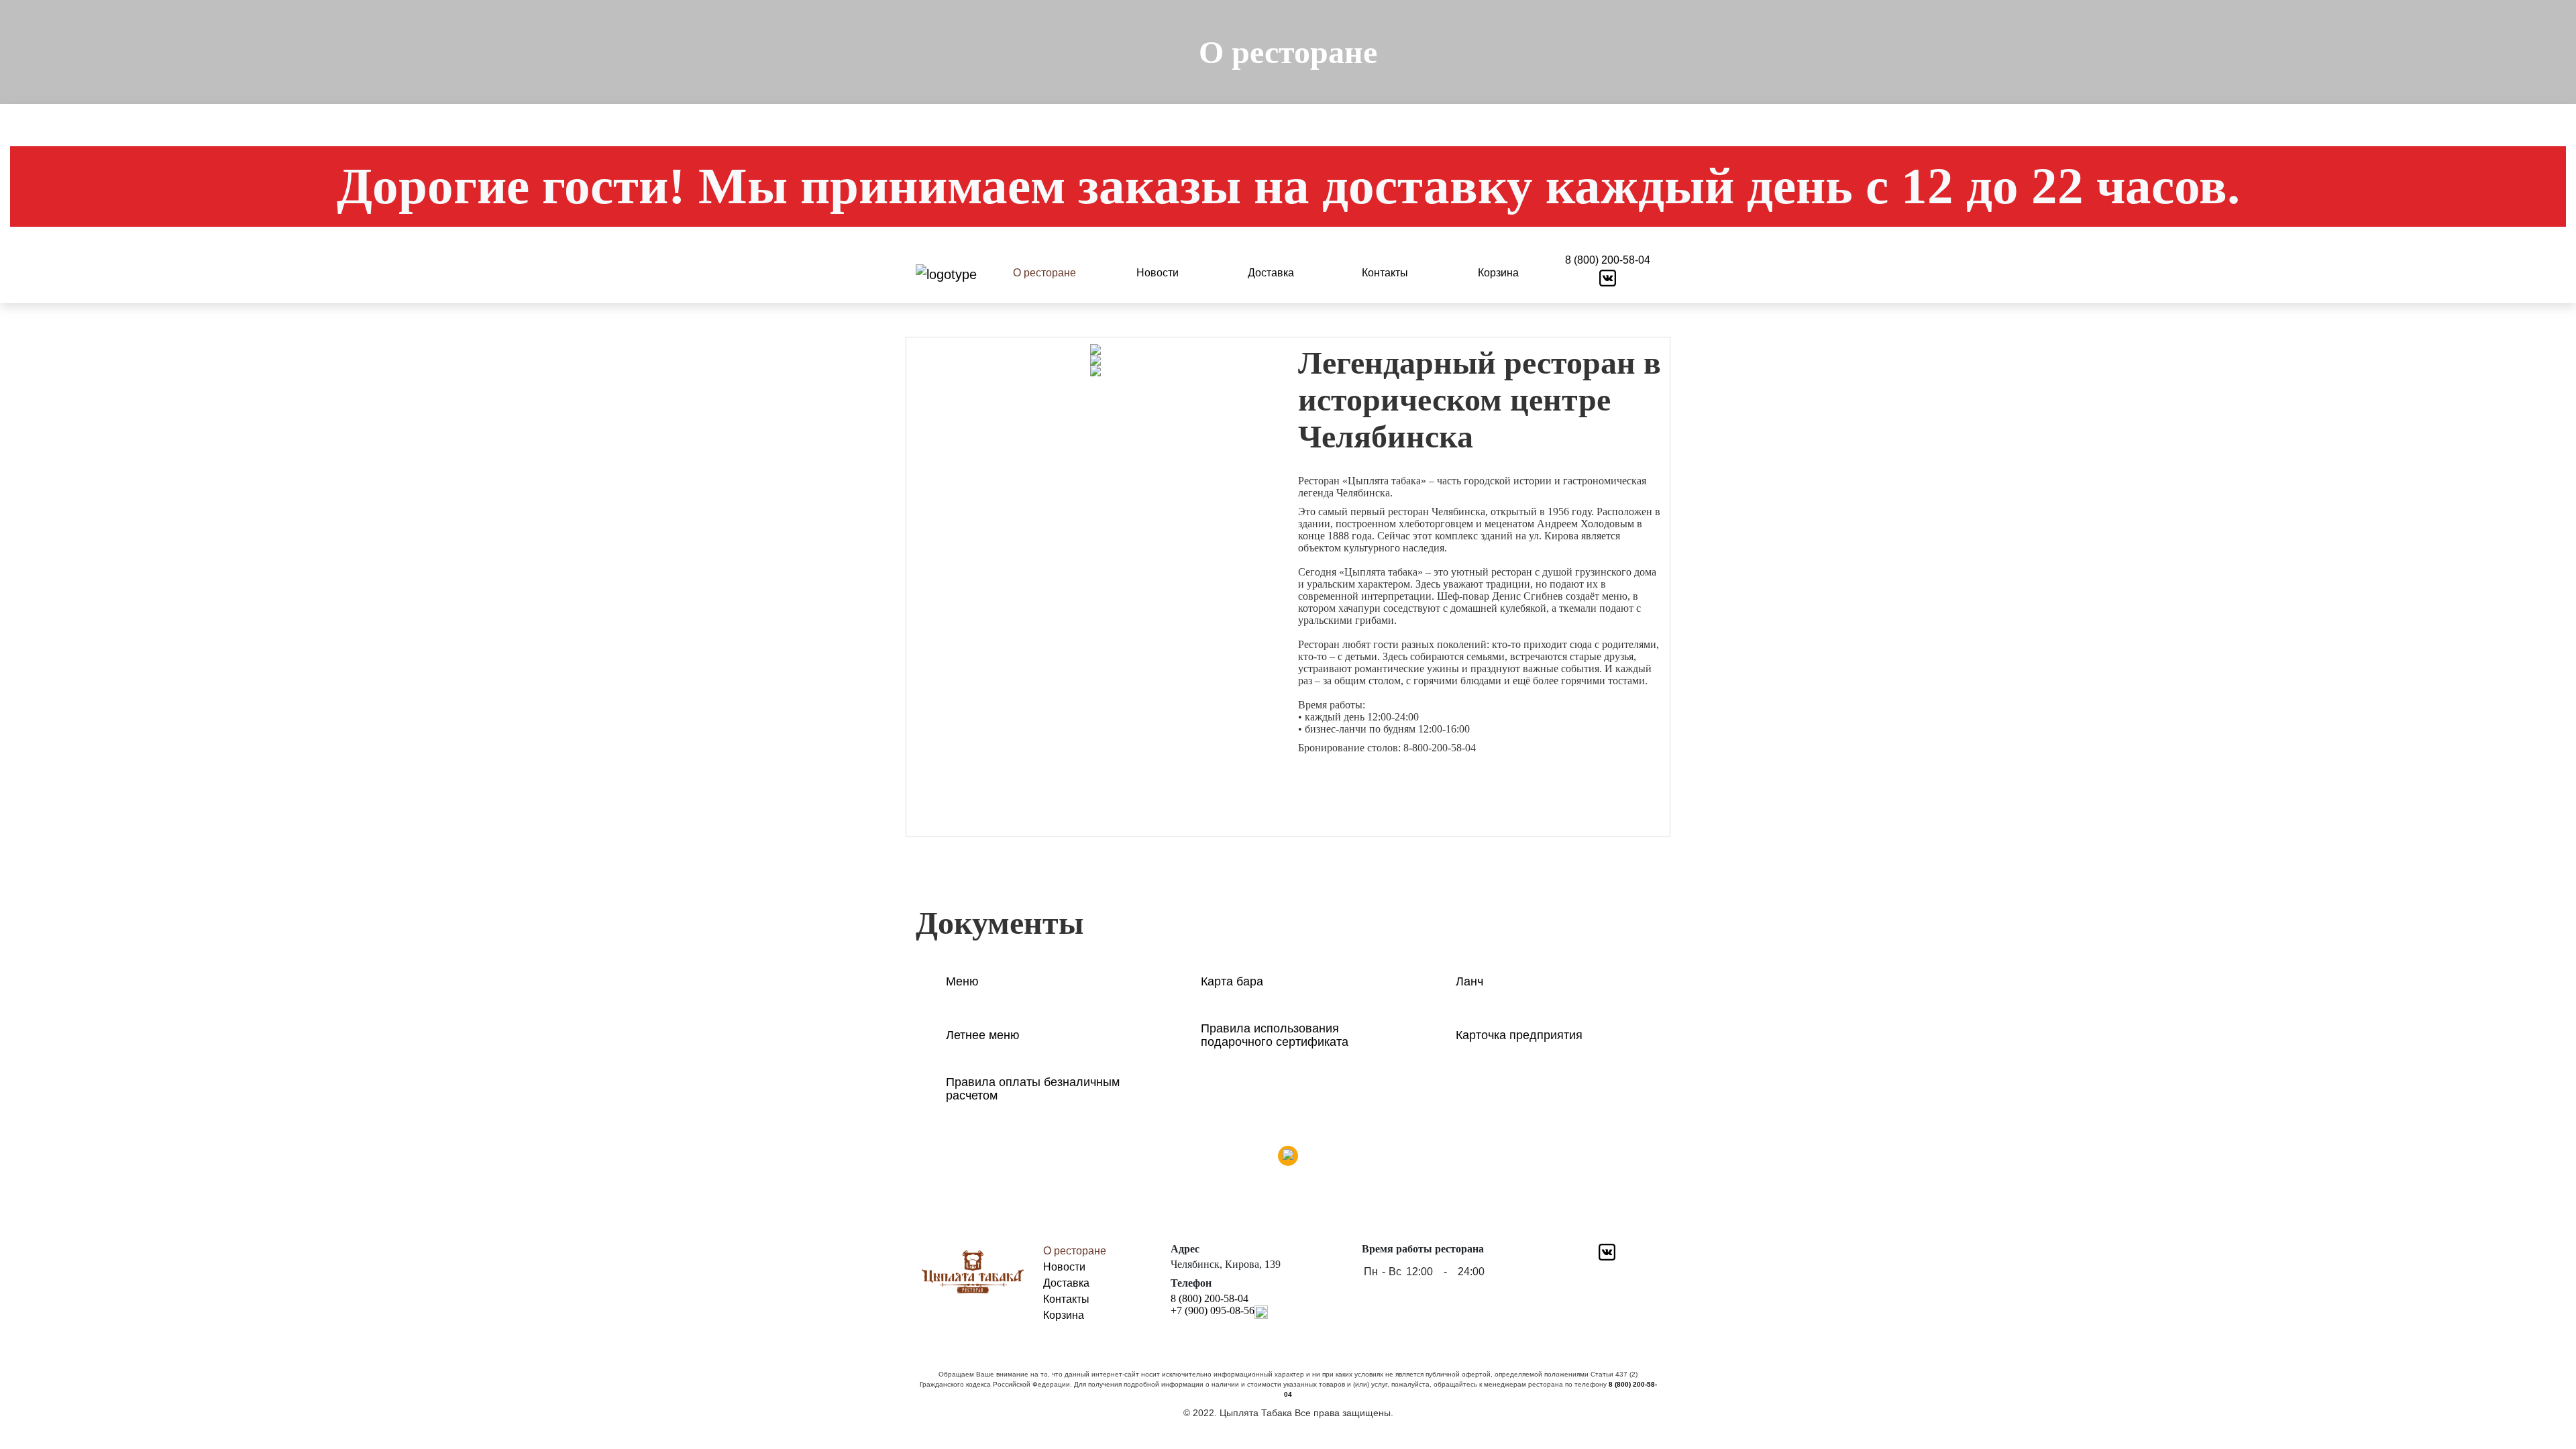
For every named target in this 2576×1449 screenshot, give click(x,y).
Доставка (1271, 273)
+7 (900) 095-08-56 (1213, 1310)
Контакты (1385, 273)
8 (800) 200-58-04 (1608, 260)
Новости (1158, 273)
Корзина (1498, 273)
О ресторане (1044, 273)
